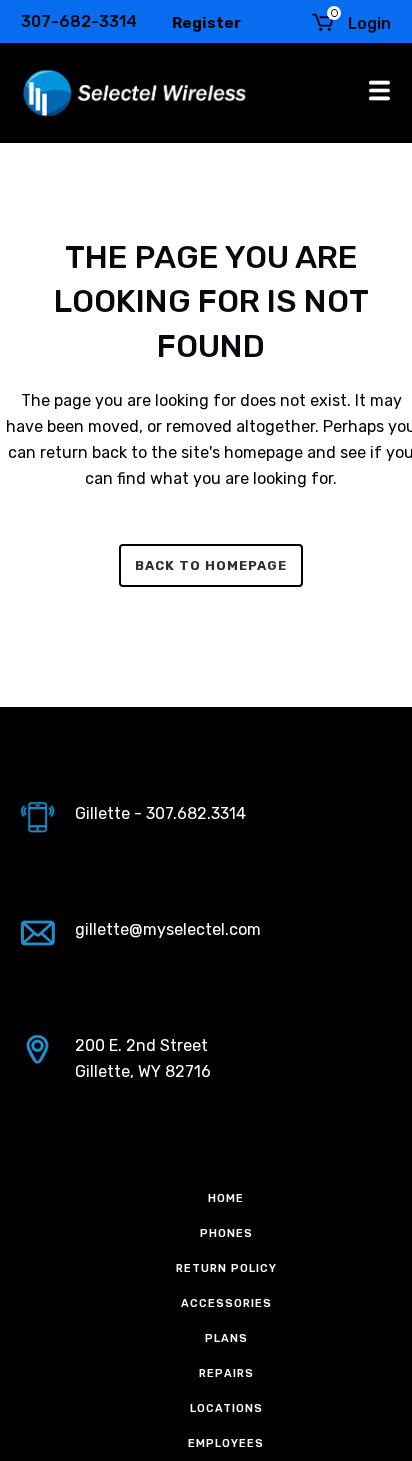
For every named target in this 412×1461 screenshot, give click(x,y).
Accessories (226, 1303)
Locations (226, 1408)
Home (226, 1198)
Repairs (226, 1373)
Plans (226, 1338)
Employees (226, 1443)
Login (369, 23)
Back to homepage (211, 565)
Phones (226, 1233)
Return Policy (226, 1268)
